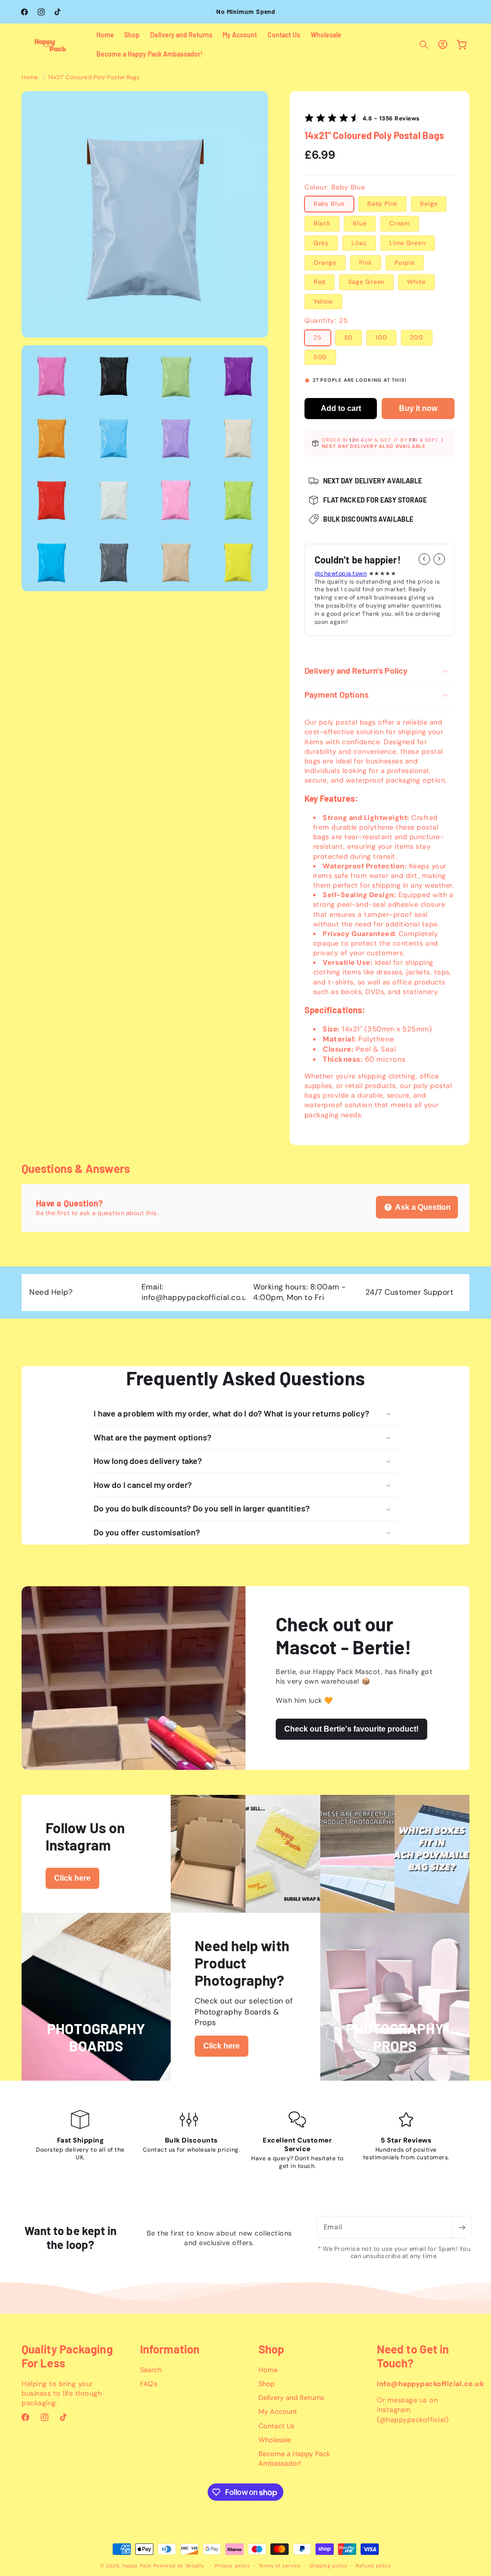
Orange (325, 263)
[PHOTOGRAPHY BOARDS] (96, 2074)
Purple (405, 263)
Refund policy (373, 2566)
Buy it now (418, 408)
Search (151, 2370)
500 (321, 357)
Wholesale (275, 2440)
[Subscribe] (462, 2227)
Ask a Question (422, 1207)
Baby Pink (382, 204)
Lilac (359, 243)
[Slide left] (424, 559)
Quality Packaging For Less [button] (67, 2356)
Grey (321, 243)
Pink (366, 263)
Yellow (323, 302)
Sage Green (366, 282)
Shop (267, 2384)
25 (318, 338)
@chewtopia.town (341, 574)
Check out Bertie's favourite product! (351, 1729)
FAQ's (149, 2384)
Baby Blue (329, 204)
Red (320, 282)
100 (381, 338)
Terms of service (280, 2566)
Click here (72, 1878)
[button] (424, 45)
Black (322, 223)
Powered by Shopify (179, 2566)
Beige (429, 204)
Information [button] (170, 2349)
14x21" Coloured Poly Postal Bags (94, 77)
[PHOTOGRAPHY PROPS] (395, 2074)
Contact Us (276, 2426)
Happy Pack (137, 2566)
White (416, 282)
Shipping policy (328, 2566)
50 (349, 338)
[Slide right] (439, 559)
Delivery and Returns (291, 2398)
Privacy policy (233, 2566)
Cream (400, 223)
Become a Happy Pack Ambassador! (294, 2459)
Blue (360, 223)
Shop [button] (271, 2349)
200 (417, 338)
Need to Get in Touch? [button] (413, 2356)
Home (30, 77)
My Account (278, 2412)
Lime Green (408, 243)
